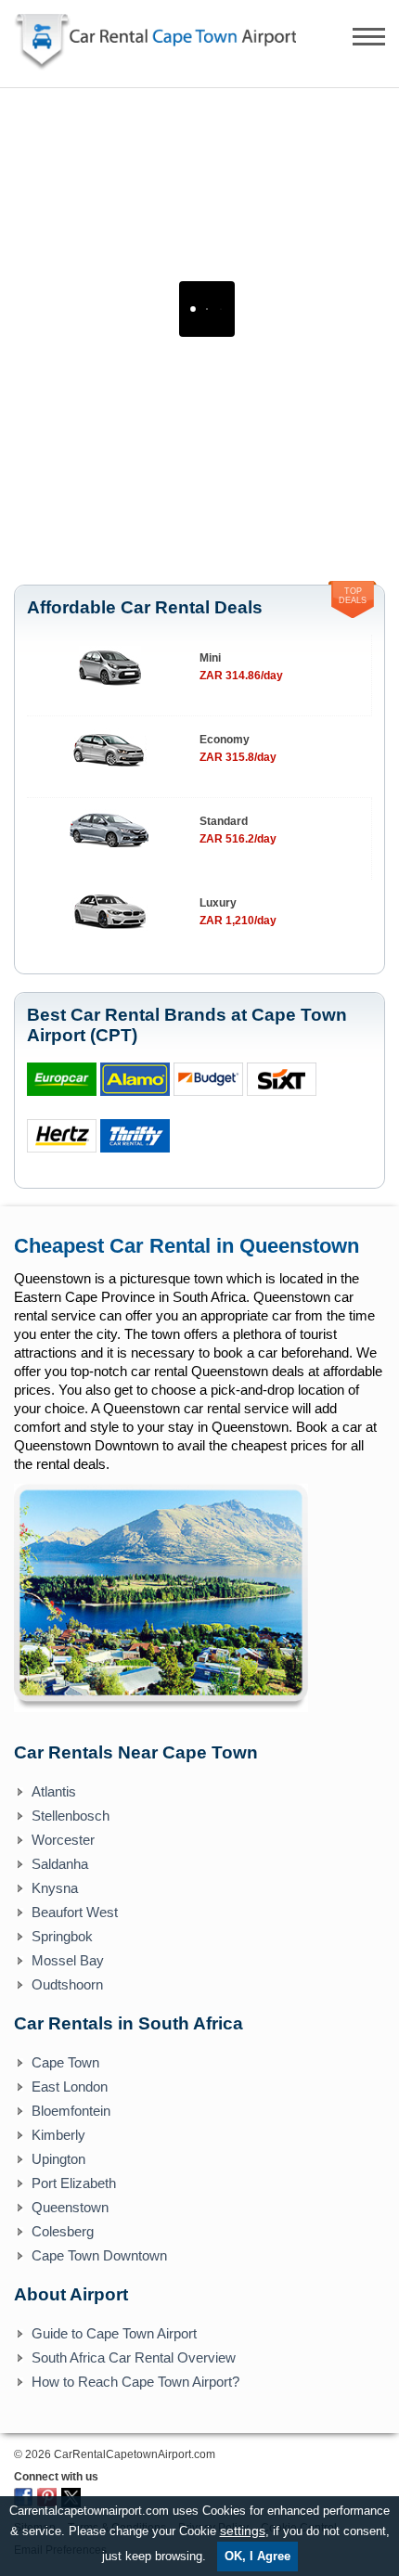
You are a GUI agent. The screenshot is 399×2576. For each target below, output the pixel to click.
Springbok (62, 1936)
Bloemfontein (71, 2111)
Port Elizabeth (74, 2183)
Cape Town (65, 2062)
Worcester (63, 1840)
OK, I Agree (257, 2556)
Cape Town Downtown (99, 2255)
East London (70, 2087)
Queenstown (70, 2207)
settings (243, 2531)
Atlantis (54, 1791)
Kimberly (58, 2135)
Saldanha (60, 1864)
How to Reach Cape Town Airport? (135, 2382)
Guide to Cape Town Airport (114, 2333)
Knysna (55, 1888)
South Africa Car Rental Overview (134, 2357)
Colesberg (63, 2231)
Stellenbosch (71, 1816)
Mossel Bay (68, 1960)
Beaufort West (75, 1912)
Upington (58, 2159)
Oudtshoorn (67, 1984)
